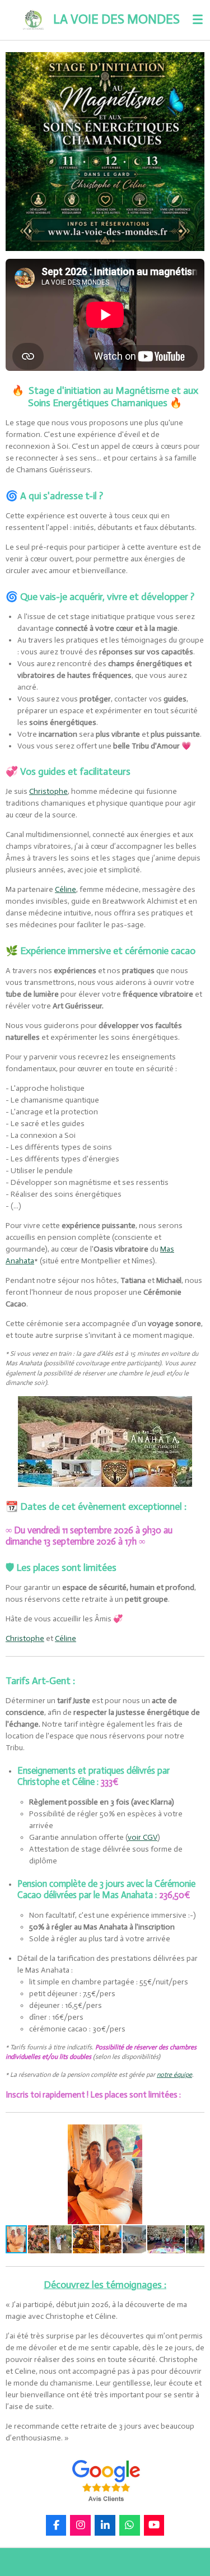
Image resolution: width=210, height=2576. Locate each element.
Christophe (48, 791)
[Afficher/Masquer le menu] (198, 20)
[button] (194, 2135)
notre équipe (174, 2075)
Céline (66, 889)
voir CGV (143, 1837)
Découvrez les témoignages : (105, 2285)
